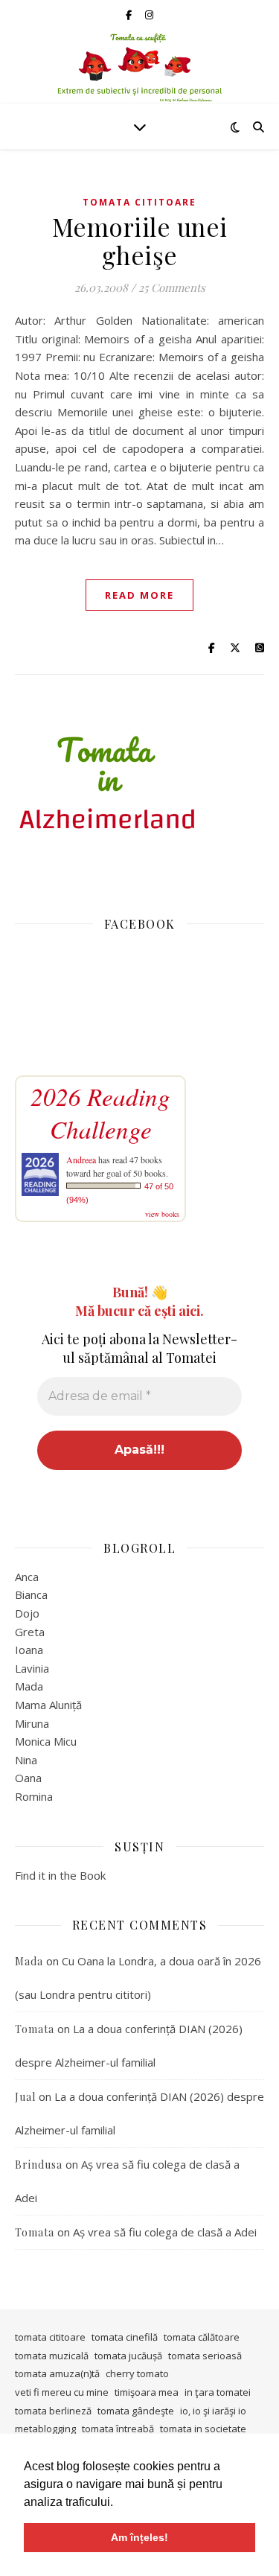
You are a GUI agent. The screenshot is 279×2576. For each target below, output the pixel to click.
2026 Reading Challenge (100, 1113)
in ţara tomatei (218, 2392)
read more (139, 595)
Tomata (35, 2029)
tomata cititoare (139, 202)
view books (162, 1214)
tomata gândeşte (136, 2411)
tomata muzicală (52, 2356)
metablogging (45, 2429)
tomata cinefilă (125, 2337)
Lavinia (32, 1668)
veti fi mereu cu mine (62, 2392)
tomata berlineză (53, 2411)
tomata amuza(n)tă (57, 2373)
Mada (29, 1686)
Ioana (29, 1650)
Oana (28, 1778)
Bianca (31, 1594)
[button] (118, 2503)
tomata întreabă (118, 2429)
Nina (26, 1760)
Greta (30, 1632)
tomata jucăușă (128, 2356)
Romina (34, 1796)
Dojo (27, 1613)
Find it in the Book (60, 1875)
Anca (27, 1577)
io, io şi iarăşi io (213, 2411)
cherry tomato (137, 2373)
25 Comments (172, 287)
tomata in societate (203, 2429)
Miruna (32, 1723)
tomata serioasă (205, 2356)
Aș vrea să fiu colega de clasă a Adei (165, 2232)
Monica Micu (46, 1741)
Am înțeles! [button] (139, 2537)
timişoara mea (147, 2392)
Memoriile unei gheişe (140, 241)
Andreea (81, 1160)
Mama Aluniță (48, 1705)
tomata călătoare (202, 2337)
